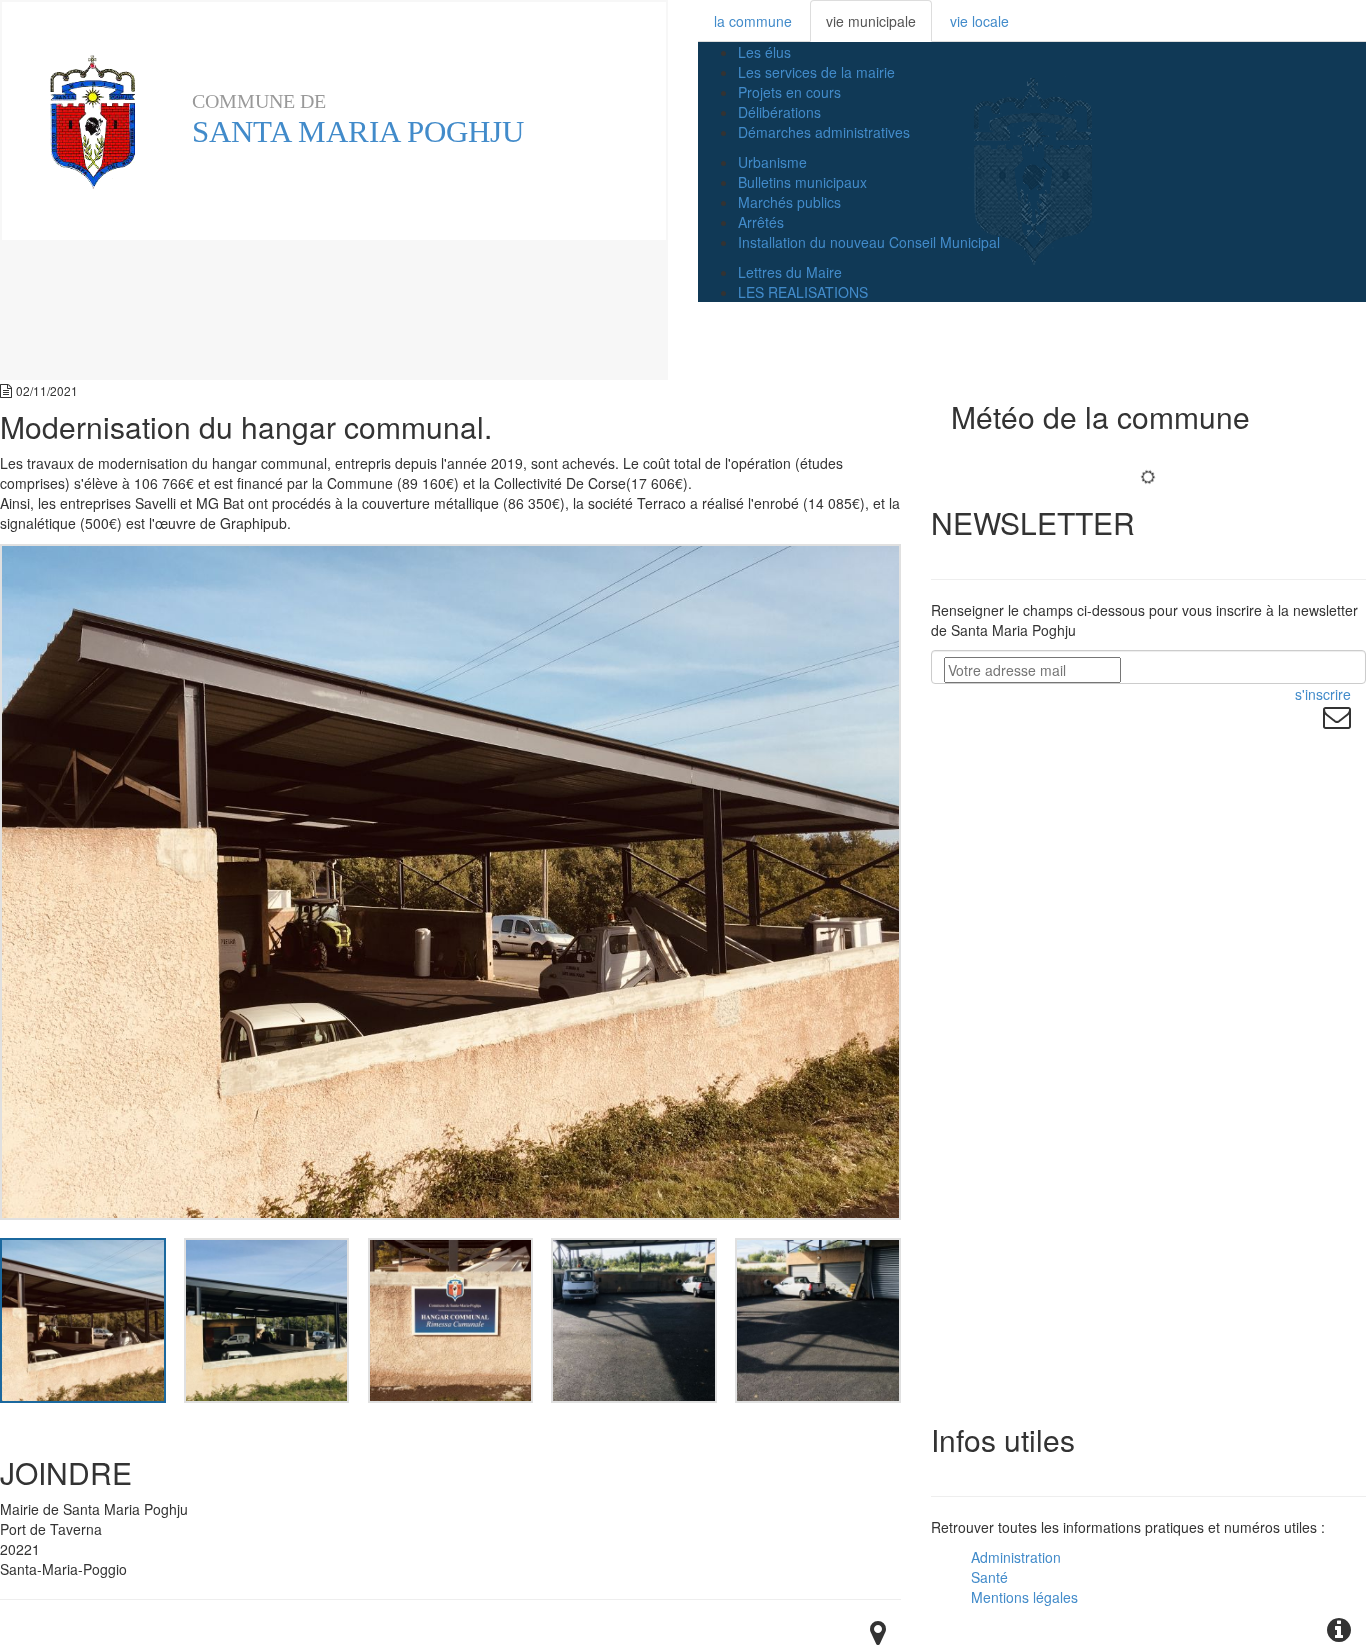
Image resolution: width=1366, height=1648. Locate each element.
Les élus (764, 52)
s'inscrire (1323, 694)
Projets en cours (789, 92)
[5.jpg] (817, 1318)
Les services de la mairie (816, 72)
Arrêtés (761, 222)
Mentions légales (1024, 1597)
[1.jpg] (82, 1318)
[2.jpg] (266, 1318)
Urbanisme (772, 162)
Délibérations (779, 112)
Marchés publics (789, 202)
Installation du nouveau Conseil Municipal (869, 242)
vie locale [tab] (979, 21)
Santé (989, 1577)
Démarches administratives (824, 132)
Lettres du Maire (790, 272)
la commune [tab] (753, 21)
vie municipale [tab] (871, 21)
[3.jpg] (450, 1318)
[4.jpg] (633, 1318)
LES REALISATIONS (803, 292)
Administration (1016, 1557)
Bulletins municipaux (802, 182)
